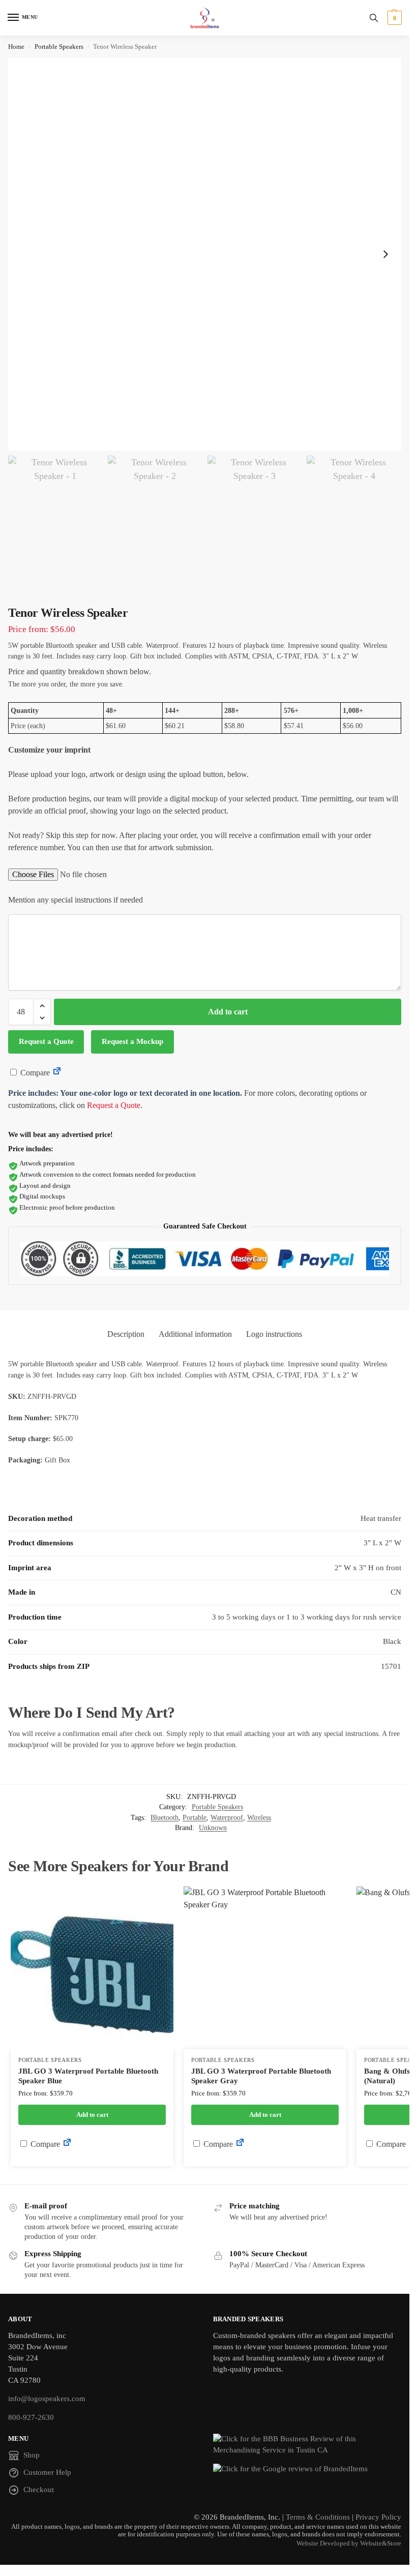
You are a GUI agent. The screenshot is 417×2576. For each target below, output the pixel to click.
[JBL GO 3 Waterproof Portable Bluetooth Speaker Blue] (92, 1968)
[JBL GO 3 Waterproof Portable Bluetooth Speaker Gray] (265, 1968)
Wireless (259, 1818)
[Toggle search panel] (374, 18)
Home (16, 47)
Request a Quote (46, 1041)
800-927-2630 (31, 2417)
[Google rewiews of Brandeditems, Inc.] (307, 2469)
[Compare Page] (57, 1073)
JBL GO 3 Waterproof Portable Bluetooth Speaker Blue (88, 2076)
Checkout (39, 2490)
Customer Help (47, 2472)
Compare (34, 1073)
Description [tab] (126, 1334)
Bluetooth (165, 1818)
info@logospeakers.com (47, 2399)
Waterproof (227, 1818)
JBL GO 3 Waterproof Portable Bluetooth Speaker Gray (261, 2076)
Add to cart (228, 1012)
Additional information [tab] (195, 1334)
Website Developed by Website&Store (349, 2543)
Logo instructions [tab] (274, 1334)
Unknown (213, 1828)
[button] (393, 18)
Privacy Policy (378, 2517)
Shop (32, 2455)
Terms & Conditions (318, 2517)
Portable (195, 1818)
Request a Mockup (132, 1041)
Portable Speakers (59, 47)
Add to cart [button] (92, 2115)
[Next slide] (385, 254)
